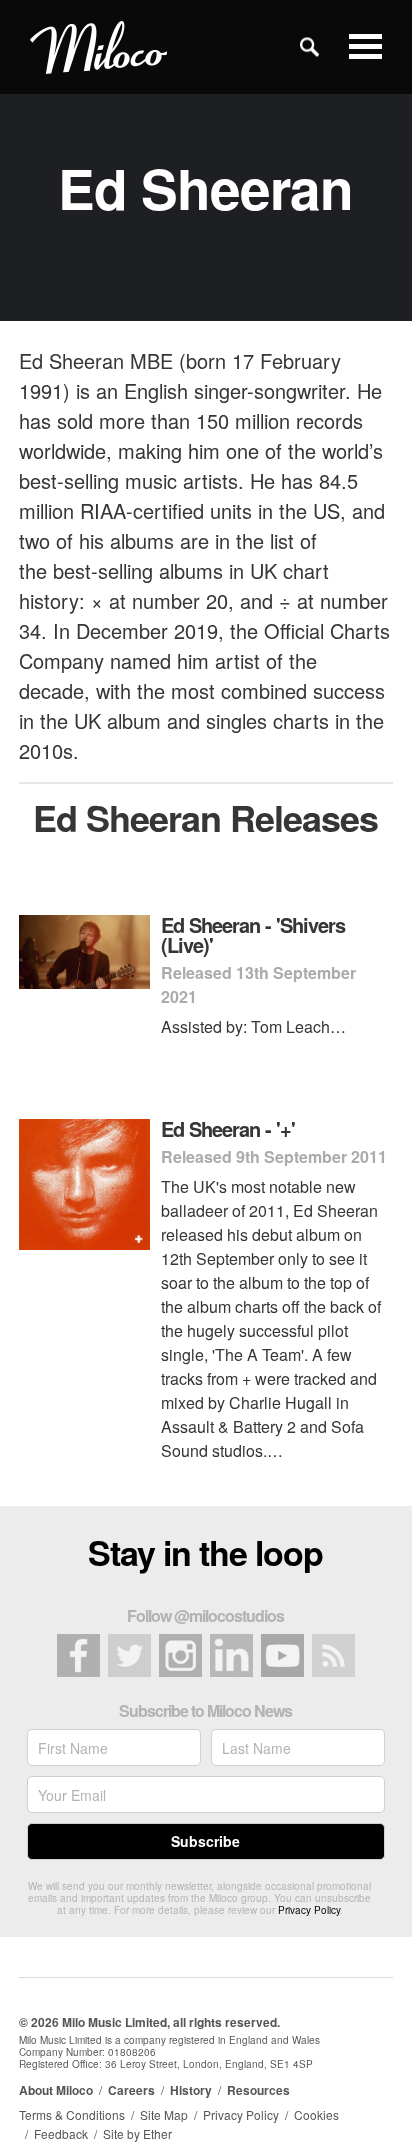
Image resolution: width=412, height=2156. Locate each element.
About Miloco (56, 2090)
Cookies (316, 2114)
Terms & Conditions (72, 2114)
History (191, 2090)
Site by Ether (137, 2133)
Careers (131, 2090)
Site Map (164, 2114)
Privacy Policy (309, 1910)
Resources (258, 2090)
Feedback (61, 2133)
